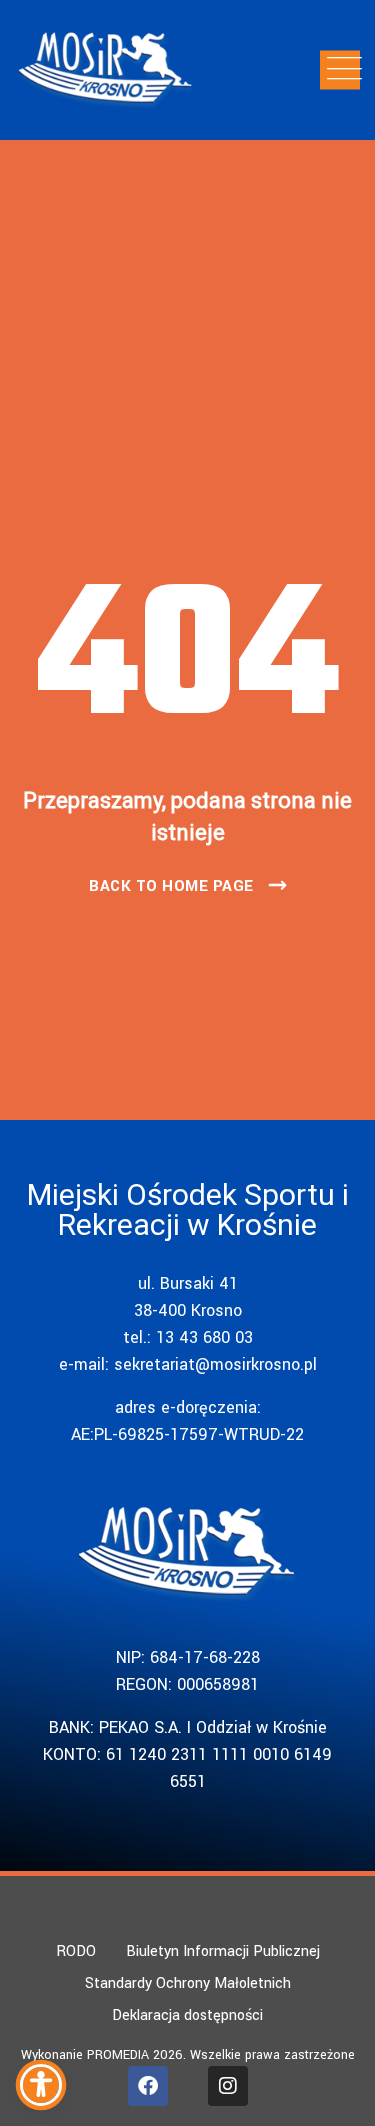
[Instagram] (228, 2086)
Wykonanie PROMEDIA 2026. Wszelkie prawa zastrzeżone (188, 2055)
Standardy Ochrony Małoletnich (188, 1983)
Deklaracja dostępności (187, 2015)
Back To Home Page (171, 886)
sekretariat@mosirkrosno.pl (215, 1364)
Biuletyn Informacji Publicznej (223, 1951)
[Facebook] (148, 2086)
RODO (76, 1951)
